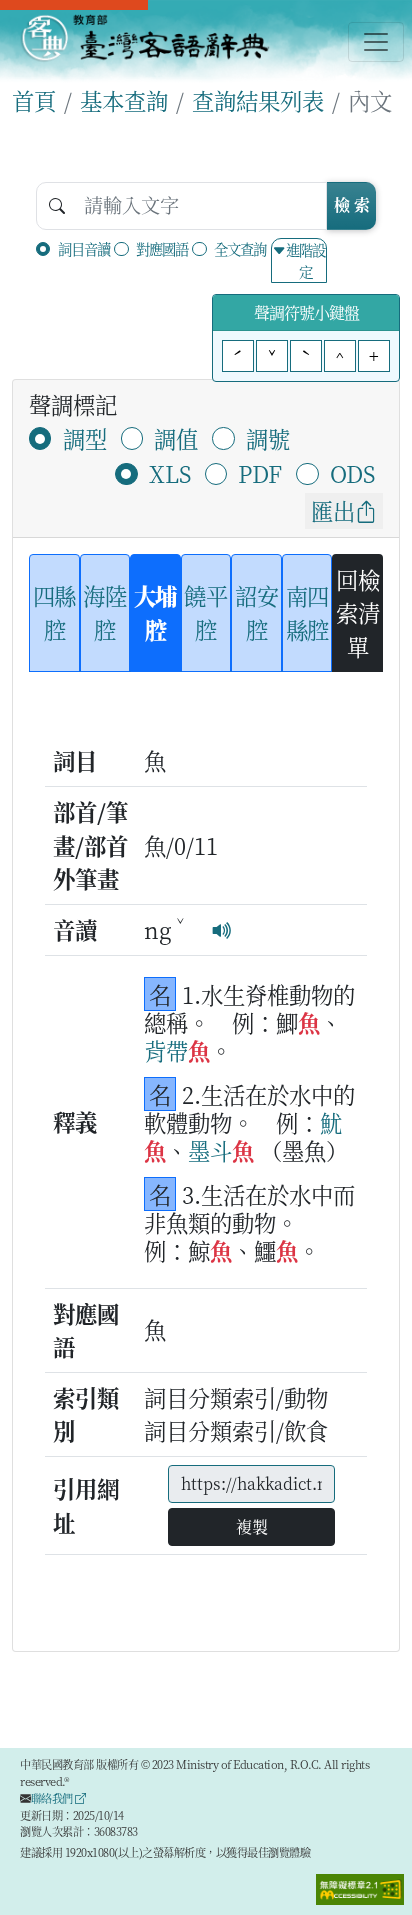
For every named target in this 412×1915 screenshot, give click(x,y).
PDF (260, 473)
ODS (352, 473)
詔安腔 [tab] (256, 612)
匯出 (333, 510)
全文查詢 (240, 248)
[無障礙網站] (360, 1887)
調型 (85, 438)
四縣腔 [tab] (54, 612)
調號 (268, 438)
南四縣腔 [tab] (307, 612)
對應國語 (162, 248)
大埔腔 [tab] (155, 612)
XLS (170, 473)
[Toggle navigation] (376, 42)
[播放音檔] (222, 929)
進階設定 (305, 260)
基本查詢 (124, 100)
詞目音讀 (84, 248)
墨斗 (210, 1150)
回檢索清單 (357, 612)
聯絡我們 (53, 1798)
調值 (176, 438)
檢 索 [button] (352, 204)
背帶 (166, 1050)
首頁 (34, 100)
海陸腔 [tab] (104, 612)
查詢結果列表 (258, 100)
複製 (252, 1526)
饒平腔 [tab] (205, 612)
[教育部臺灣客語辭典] (144, 38)
